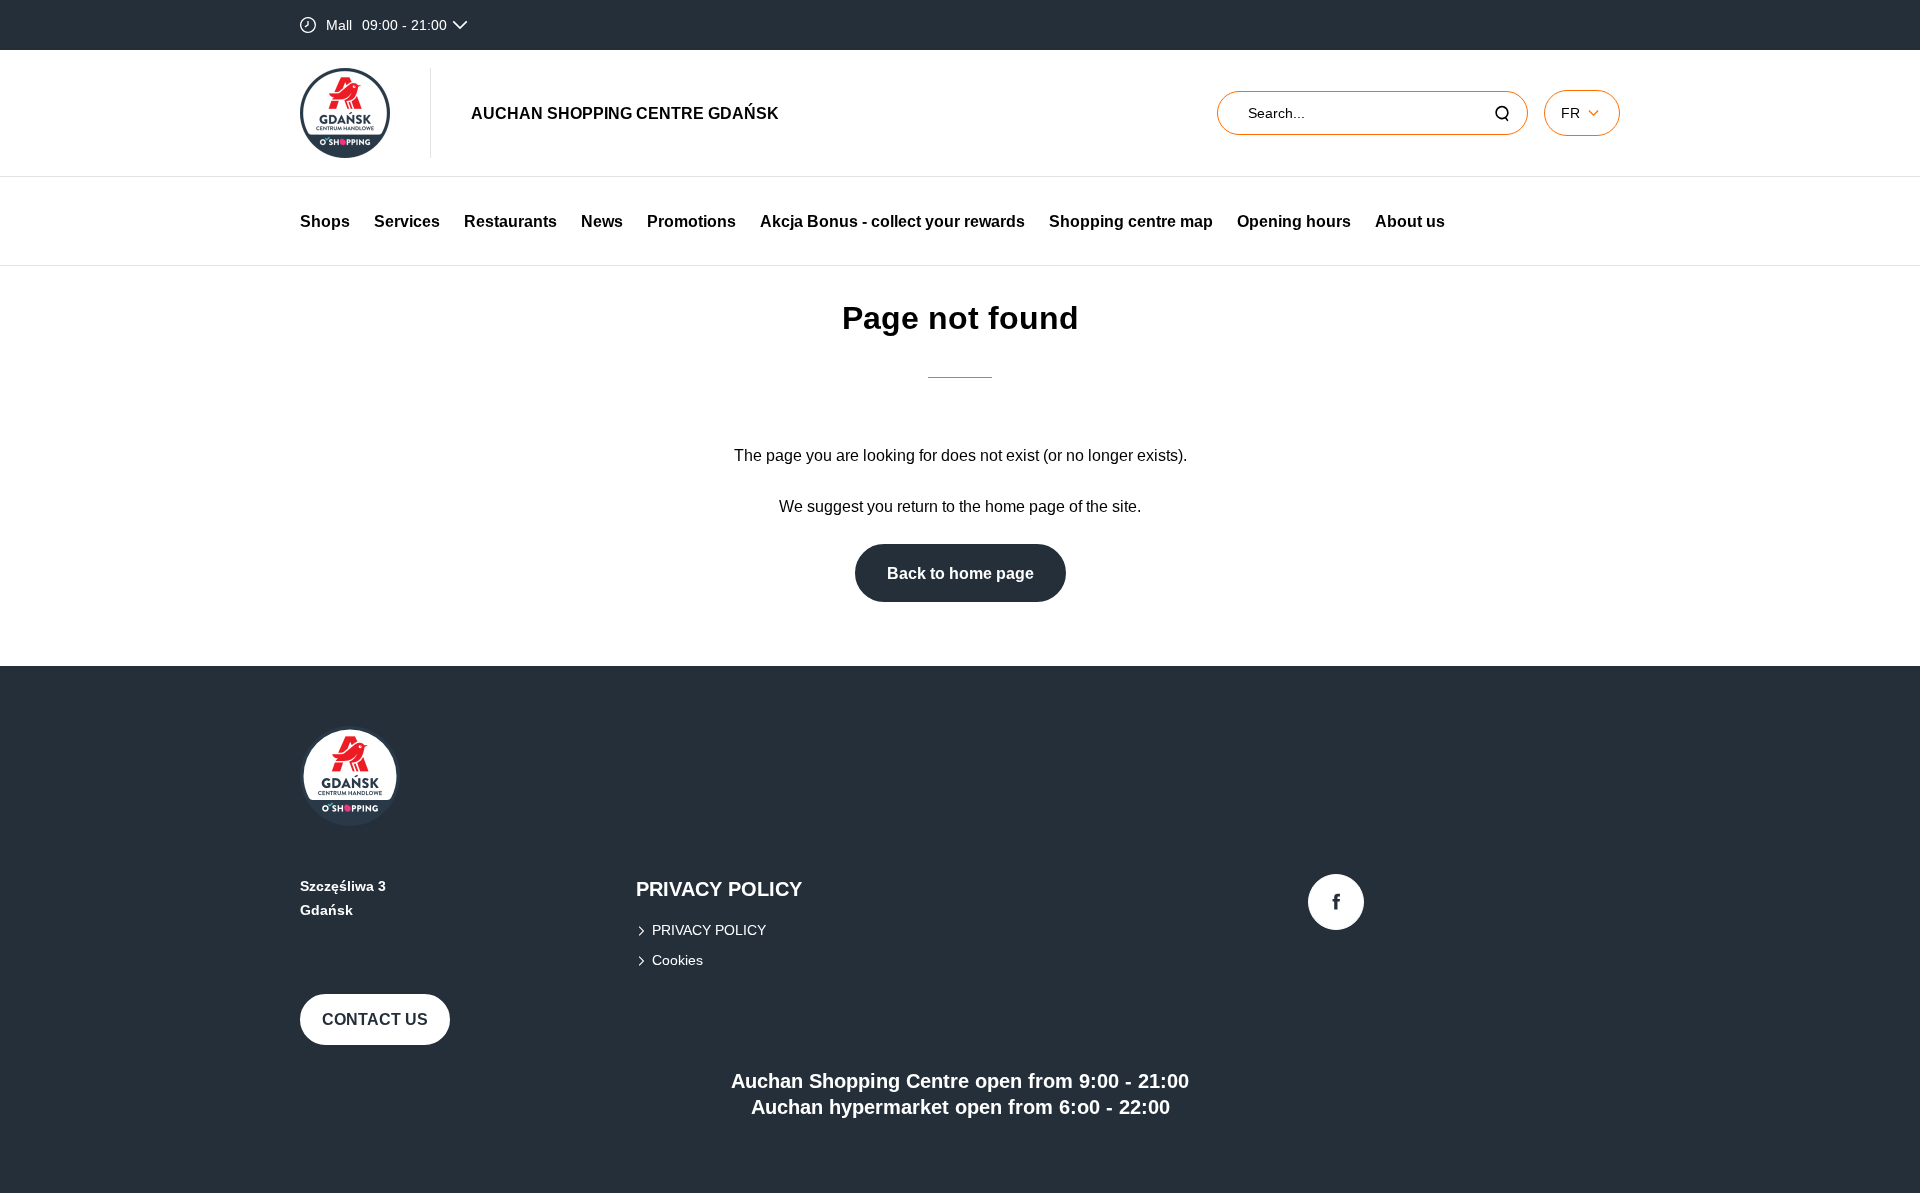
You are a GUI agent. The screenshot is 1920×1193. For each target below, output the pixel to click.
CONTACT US (375, 1019)
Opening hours (1294, 221)
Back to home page (960, 573)
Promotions (691, 221)
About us (1410, 221)
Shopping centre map (1131, 221)
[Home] (345, 113)
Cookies (677, 960)
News (602, 221)
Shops (325, 221)
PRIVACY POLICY (709, 930)
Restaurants (510, 221)
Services (407, 221)
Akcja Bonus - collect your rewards (892, 221)
